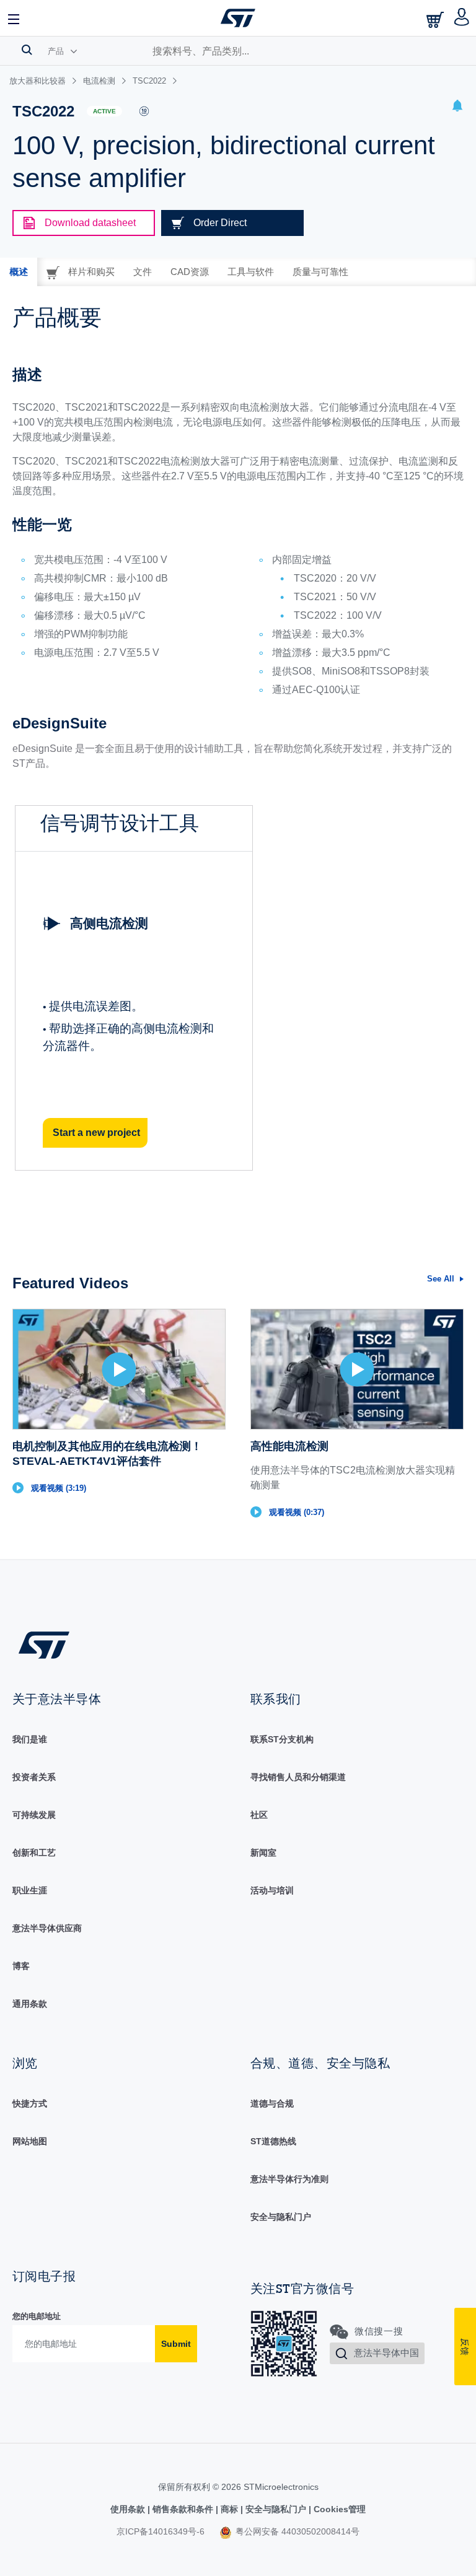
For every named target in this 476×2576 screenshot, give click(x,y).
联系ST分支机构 (282, 1739)
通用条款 (30, 2004)
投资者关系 (34, 1777)
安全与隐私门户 (281, 2217)
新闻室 (263, 1853)
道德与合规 (272, 2103)
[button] (14, 18)
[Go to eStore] (436, 20)
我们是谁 (30, 1739)
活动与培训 (272, 1890)
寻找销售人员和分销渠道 (298, 1777)
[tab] (19, 272)
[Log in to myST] (462, 18)
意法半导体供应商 (47, 1928)
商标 (229, 2509)
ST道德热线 (273, 2141)
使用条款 (129, 2509)
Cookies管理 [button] (338, 2509)
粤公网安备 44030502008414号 (296, 2531)
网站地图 (30, 2141)
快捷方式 (30, 2103)
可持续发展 (34, 1815)
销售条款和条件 (183, 2509)
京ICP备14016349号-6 (161, 2531)
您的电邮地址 (37, 2316)
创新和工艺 (34, 1853)
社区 (259, 1815)
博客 (21, 1966)
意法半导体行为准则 (289, 2179)
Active (104, 111)
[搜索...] (27, 50)
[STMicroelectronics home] (238, 18)
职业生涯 (30, 1890)
